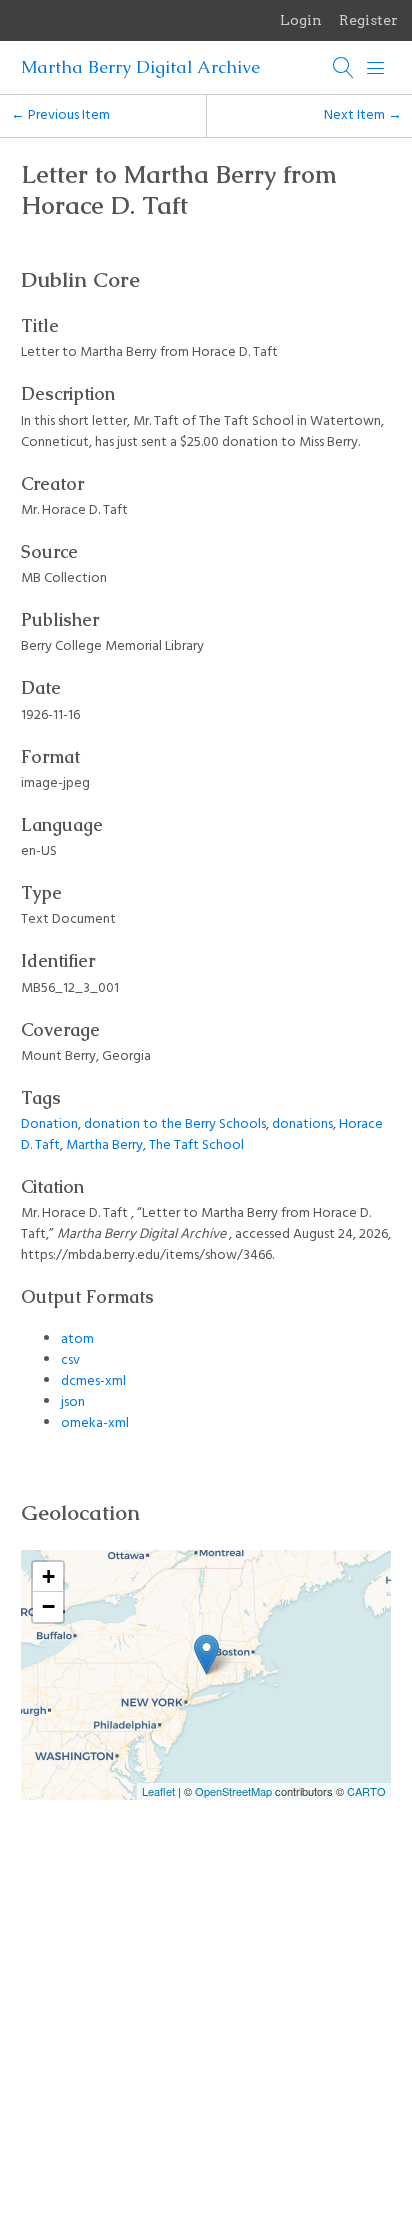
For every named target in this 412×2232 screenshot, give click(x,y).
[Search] (344, 68)
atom (77, 1339)
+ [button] (48, 1576)
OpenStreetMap (233, 1791)
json (73, 1402)
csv (70, 1360)
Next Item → (363, 115)
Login (301, 20)
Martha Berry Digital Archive (140, 67)
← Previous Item (60, 115)
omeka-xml (95, 1423)
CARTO (366, 1791)
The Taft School (196, 1145)
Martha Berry (104, 1145)
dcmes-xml (93, 1381)
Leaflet (158, 1791)
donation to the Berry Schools (175, 1124)
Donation (49, 1124)
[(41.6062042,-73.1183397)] (206, 1654)
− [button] (48, 1606)
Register (368, 20)
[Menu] (376, 68)
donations (302, 1124)
